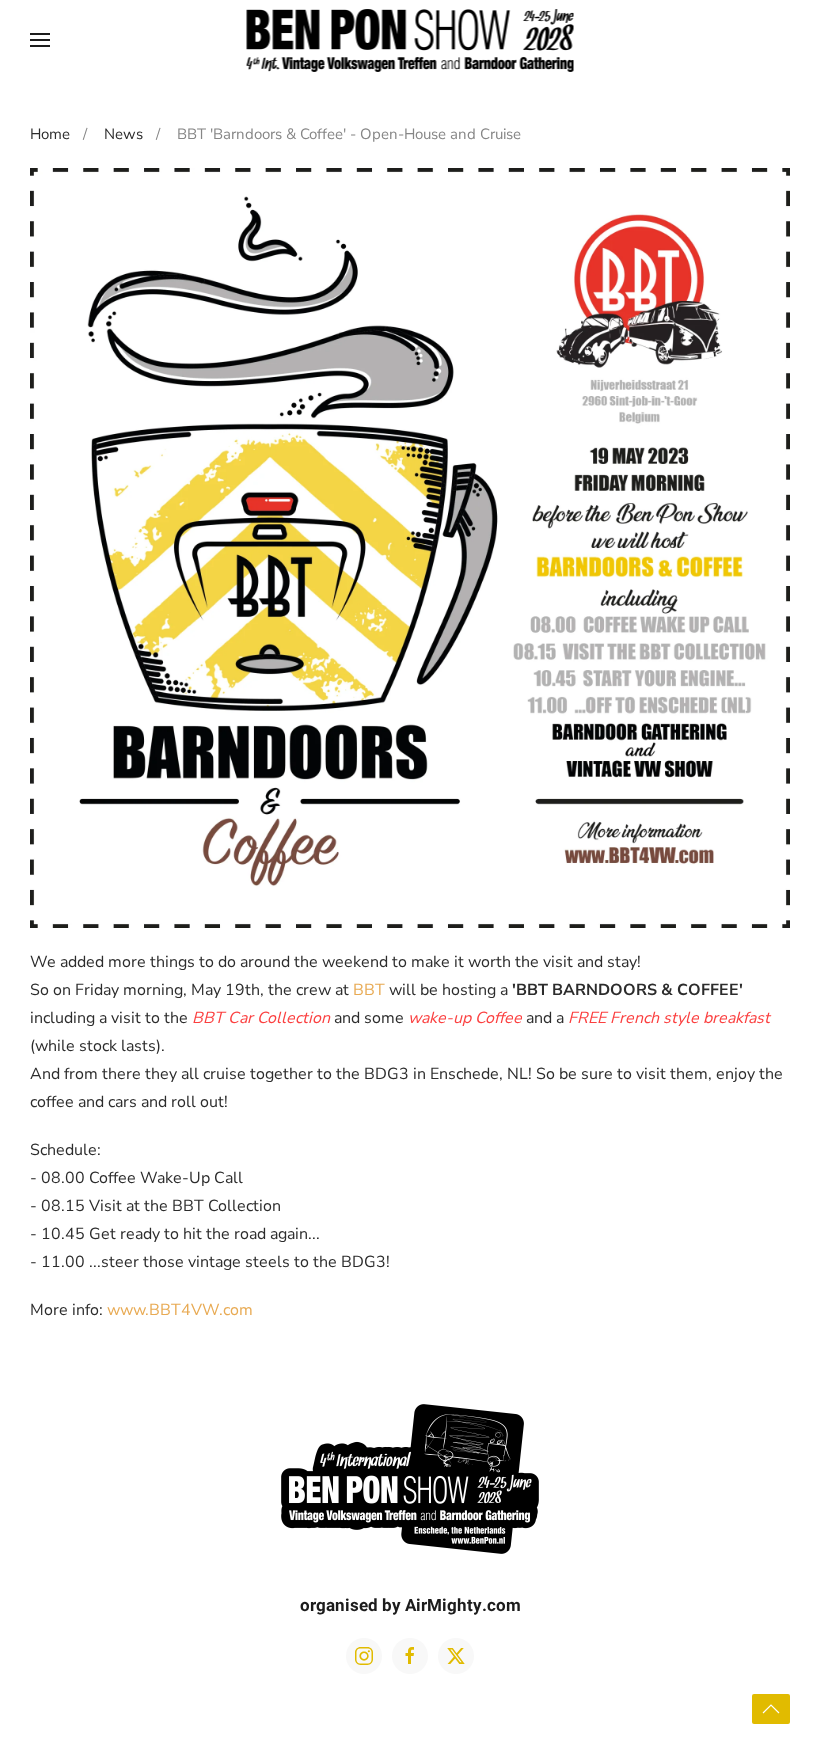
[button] (40, 40)
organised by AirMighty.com (410, 1605)
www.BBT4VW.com (180, 1310)
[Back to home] (410, 40)
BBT (369, 990)
